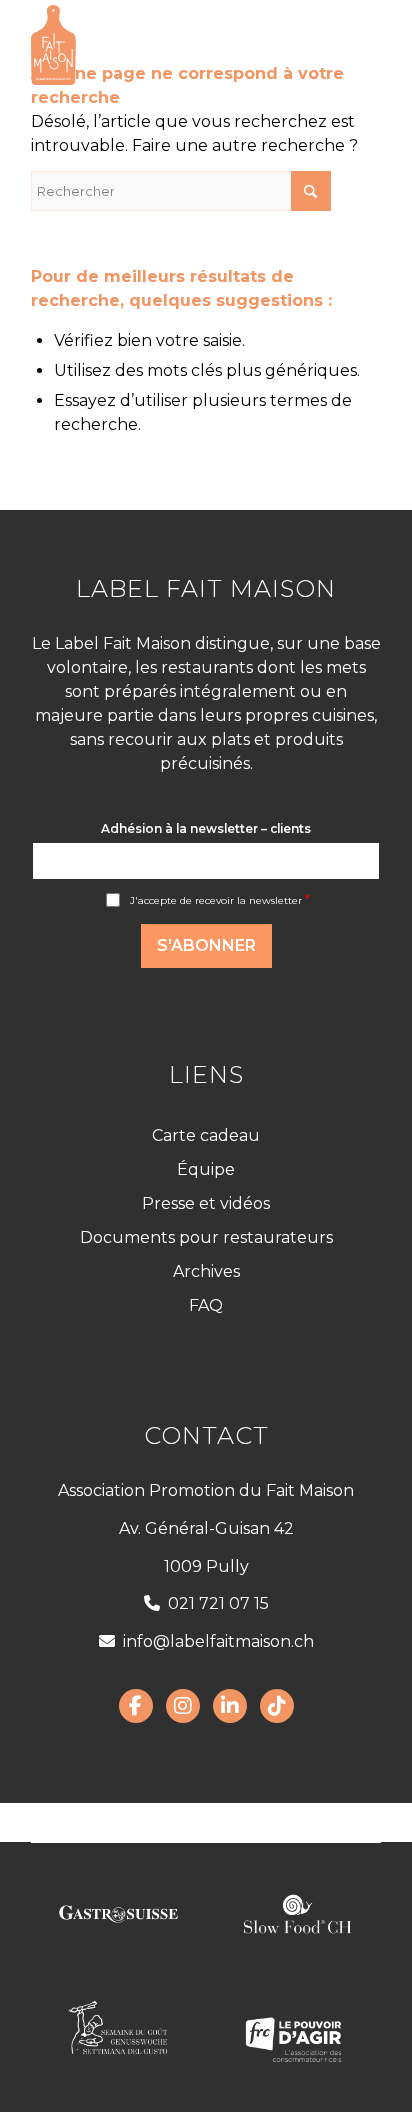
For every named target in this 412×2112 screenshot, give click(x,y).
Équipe (206, 1169)
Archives (206, 1271)
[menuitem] (353, 45)
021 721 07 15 (218, 1603)
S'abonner (206, 945)
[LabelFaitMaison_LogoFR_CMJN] (171, 45)
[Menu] (353, 45)
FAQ (206, 1305)
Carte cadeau (206, 1135)
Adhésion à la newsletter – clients (206, 828)
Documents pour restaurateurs (206, 1237)
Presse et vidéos (206, 1203)
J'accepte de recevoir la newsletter (220, 900)
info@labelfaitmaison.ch (218, 1641)
